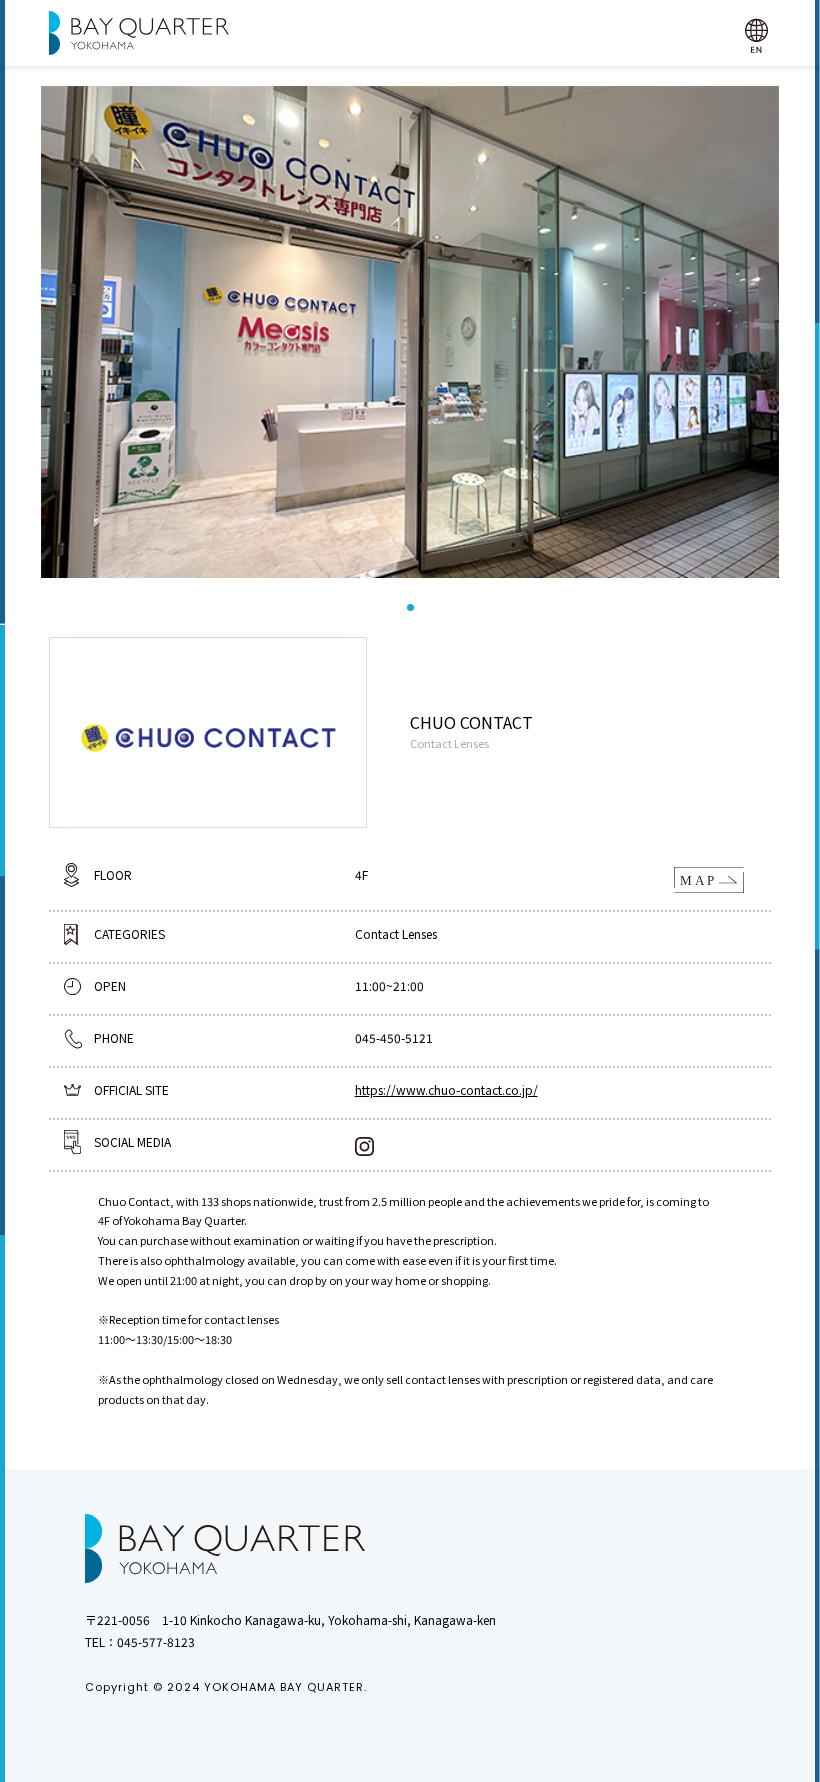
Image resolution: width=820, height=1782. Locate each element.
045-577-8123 (156, 1641)
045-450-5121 (394, 1037)
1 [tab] (410, 607)
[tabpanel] (410, 332)
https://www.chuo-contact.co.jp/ (446, 1089)
